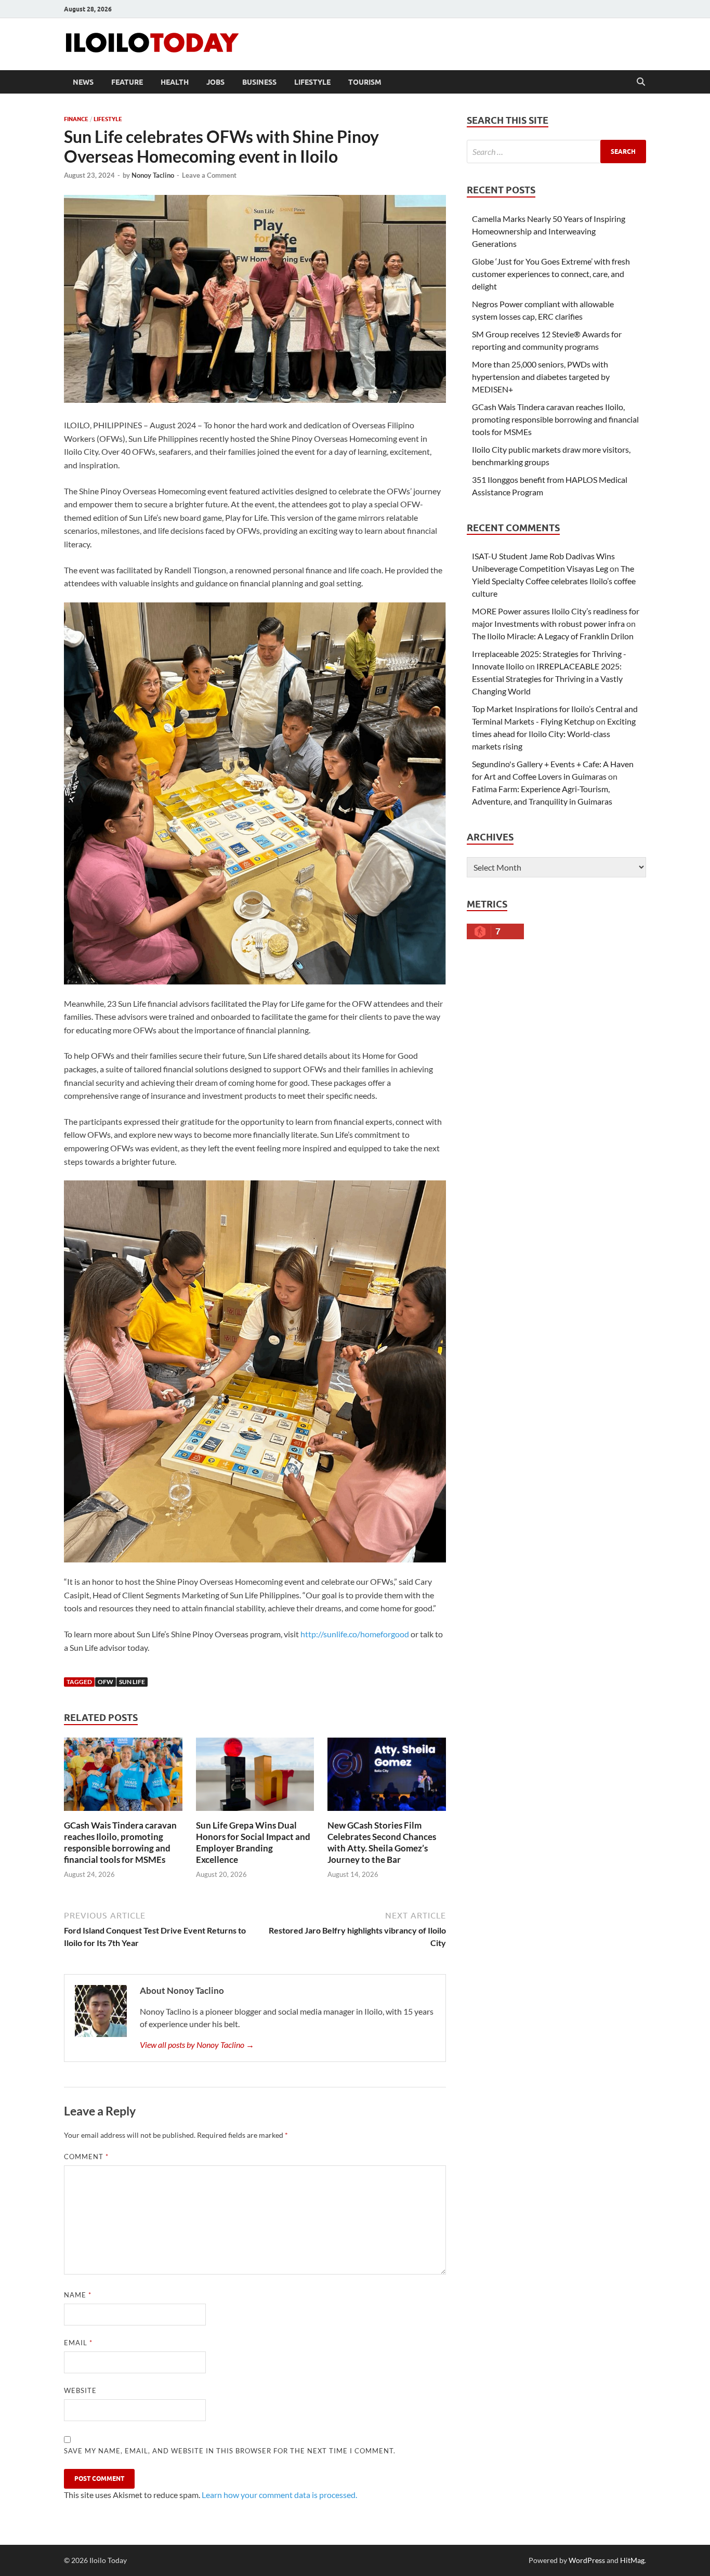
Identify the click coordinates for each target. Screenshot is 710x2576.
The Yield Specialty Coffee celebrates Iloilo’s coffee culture (554, 581)
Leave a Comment (209, 175)
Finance (76, 119)
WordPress (587, 2560)
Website (80, 2390)
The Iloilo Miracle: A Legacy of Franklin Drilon (553, 636)
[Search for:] (556, 152)
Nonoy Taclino (153, 175)
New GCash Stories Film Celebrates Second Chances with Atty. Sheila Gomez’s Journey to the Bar (382, 1842)
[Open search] (641, 82)
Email (78, 2343)
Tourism (365, 82)
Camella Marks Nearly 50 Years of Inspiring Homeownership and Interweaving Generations (549, 231)
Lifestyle (312, 82)
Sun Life (132, 1682)
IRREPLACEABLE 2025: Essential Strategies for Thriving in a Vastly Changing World (547, 679)
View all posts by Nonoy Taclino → (197, 2045)
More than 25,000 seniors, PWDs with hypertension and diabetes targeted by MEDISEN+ (541, 377)
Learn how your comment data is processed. (279, 2495)
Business (259, 82)
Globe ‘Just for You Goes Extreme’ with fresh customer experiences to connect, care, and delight (551, 274)
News (83, 82)
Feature (127, 82)
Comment (86, 2157)
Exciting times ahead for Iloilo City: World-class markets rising (554, 734)
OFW (106, 1682)
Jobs (215, 82)
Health (175, 82)
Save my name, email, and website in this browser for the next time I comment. (230, 2451)
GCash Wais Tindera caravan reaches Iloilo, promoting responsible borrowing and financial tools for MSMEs (120, 1842)
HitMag (632, 2560)
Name (78, 2295)
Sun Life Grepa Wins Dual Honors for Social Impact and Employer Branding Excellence (253, 1842)
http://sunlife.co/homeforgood (355, 1634)
